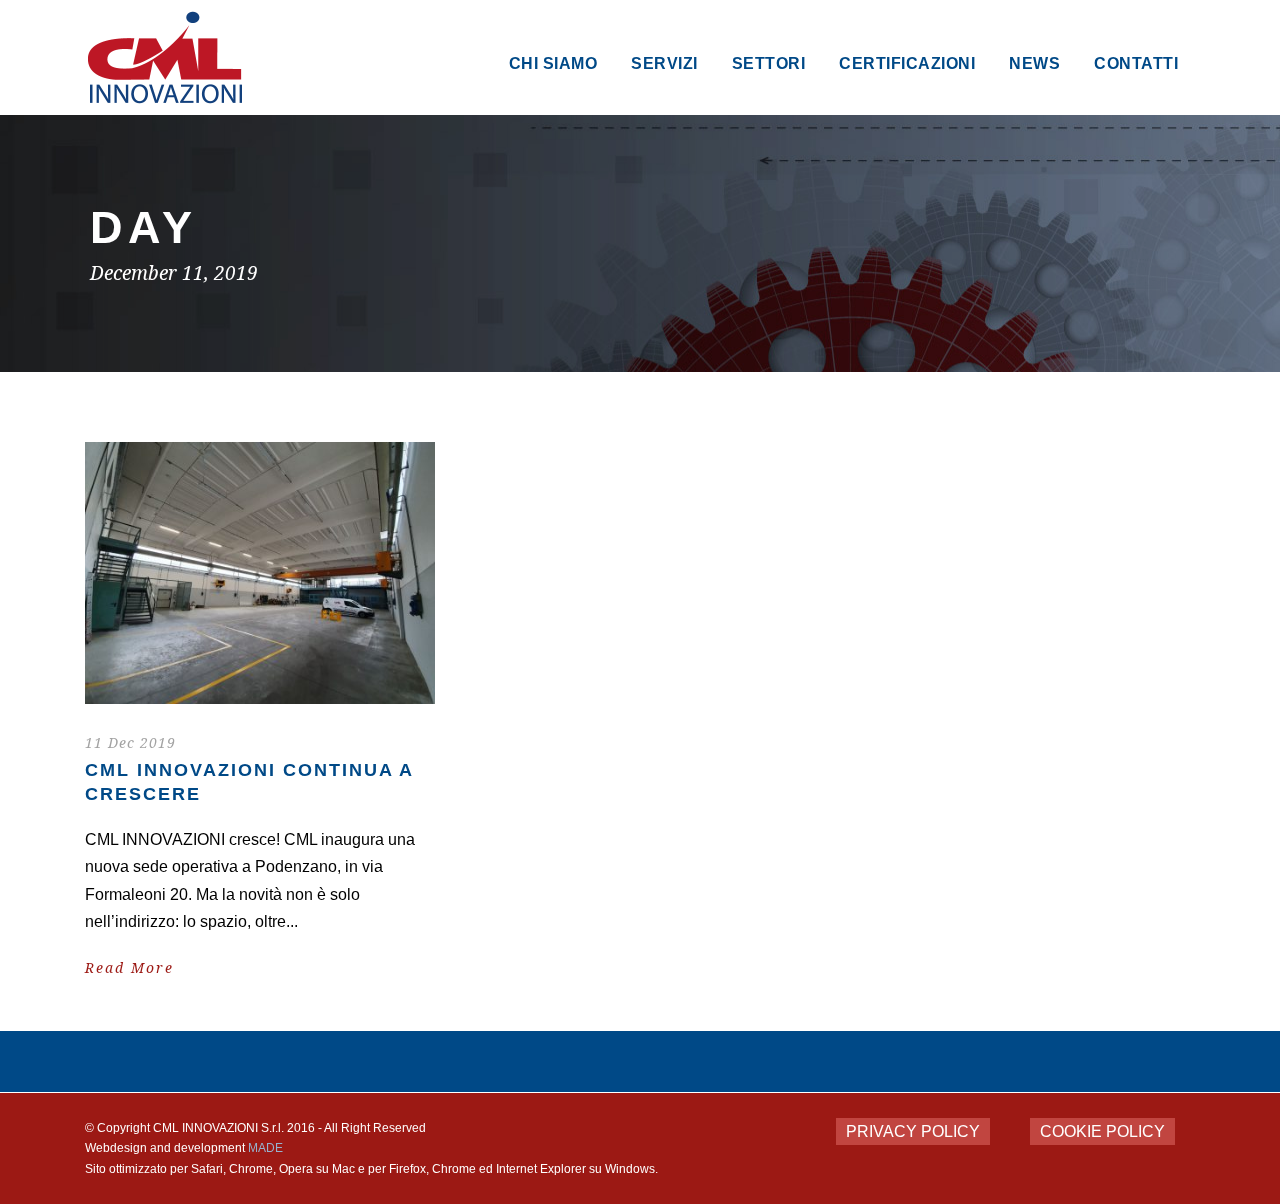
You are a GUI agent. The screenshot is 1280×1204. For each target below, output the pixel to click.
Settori (769, 63)
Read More (129, 968)
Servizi (664, 63)
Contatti (1136, 63)
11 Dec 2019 (130, 743)
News (1034, 63)
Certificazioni (907, 63)
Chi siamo (553, 63)
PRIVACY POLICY (913, 1131)
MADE (265, 1148)
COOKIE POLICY (1102, 1131)
